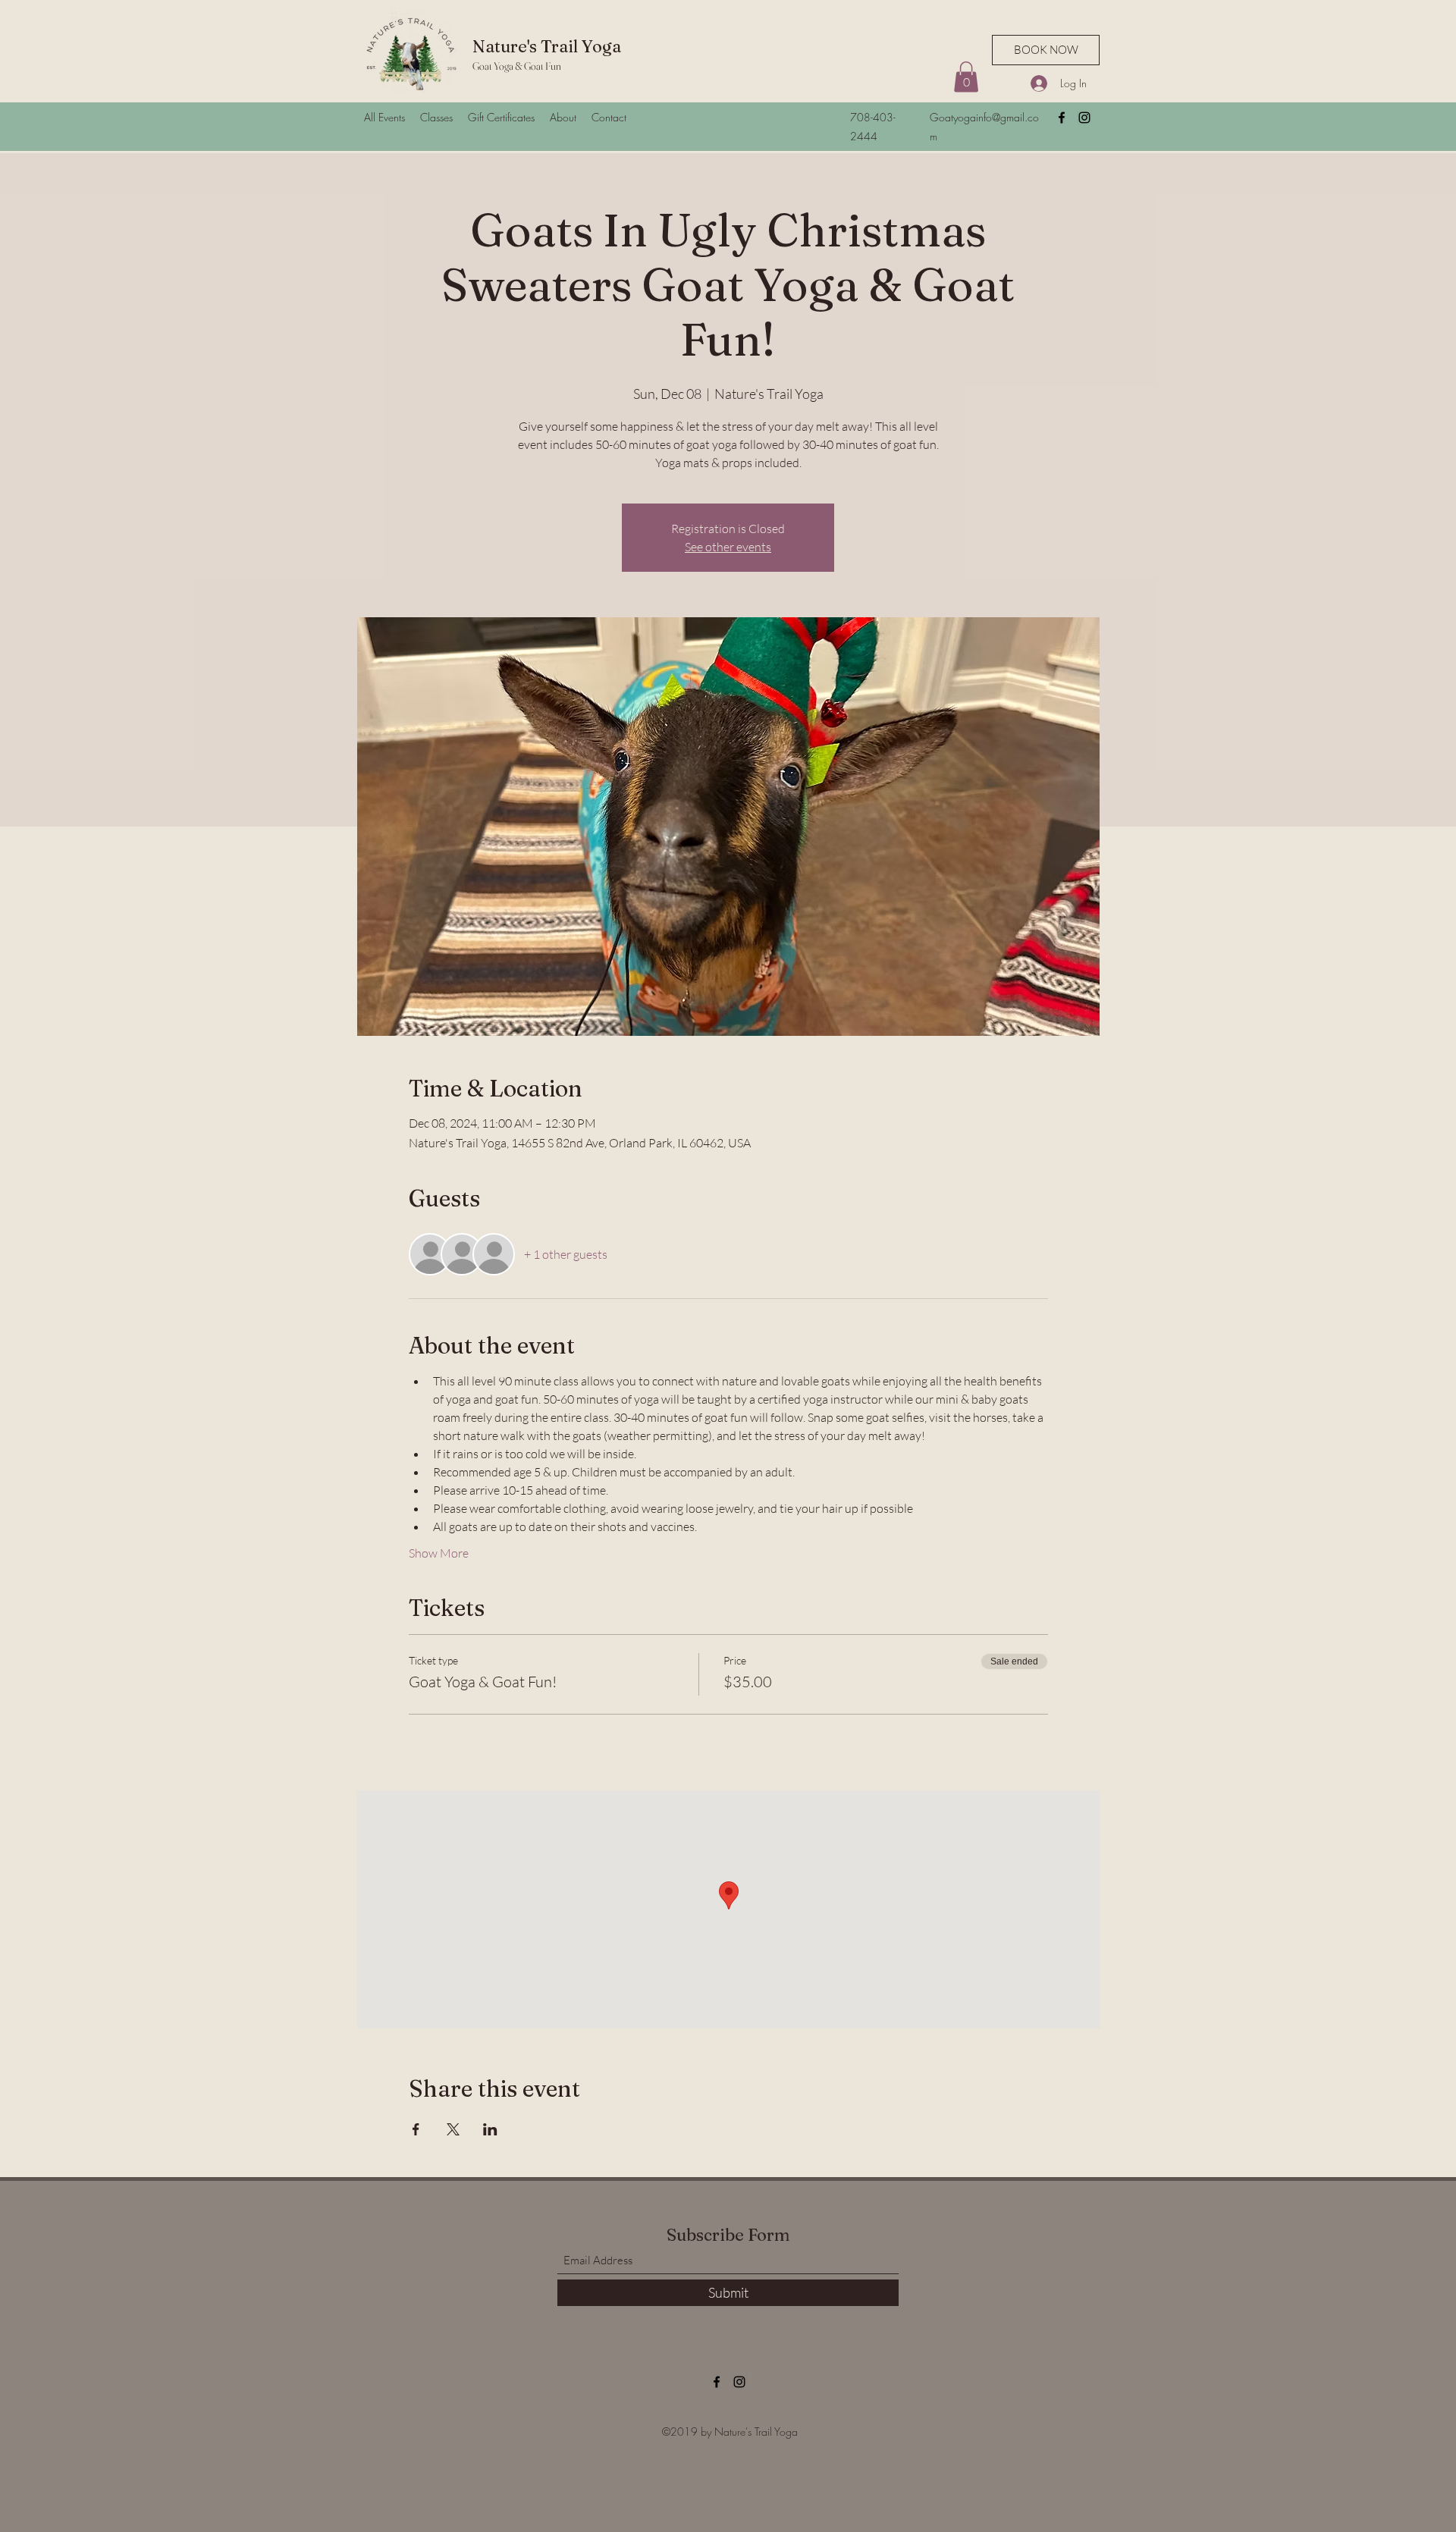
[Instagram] (1084, 118)
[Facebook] (1062, 118)
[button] (966, 77)
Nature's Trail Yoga (547, 46)
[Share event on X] (453, 2129)
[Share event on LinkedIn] (490, 2129)
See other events (728, 547)
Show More (439, 1553)
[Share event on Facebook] (416, 2129)
